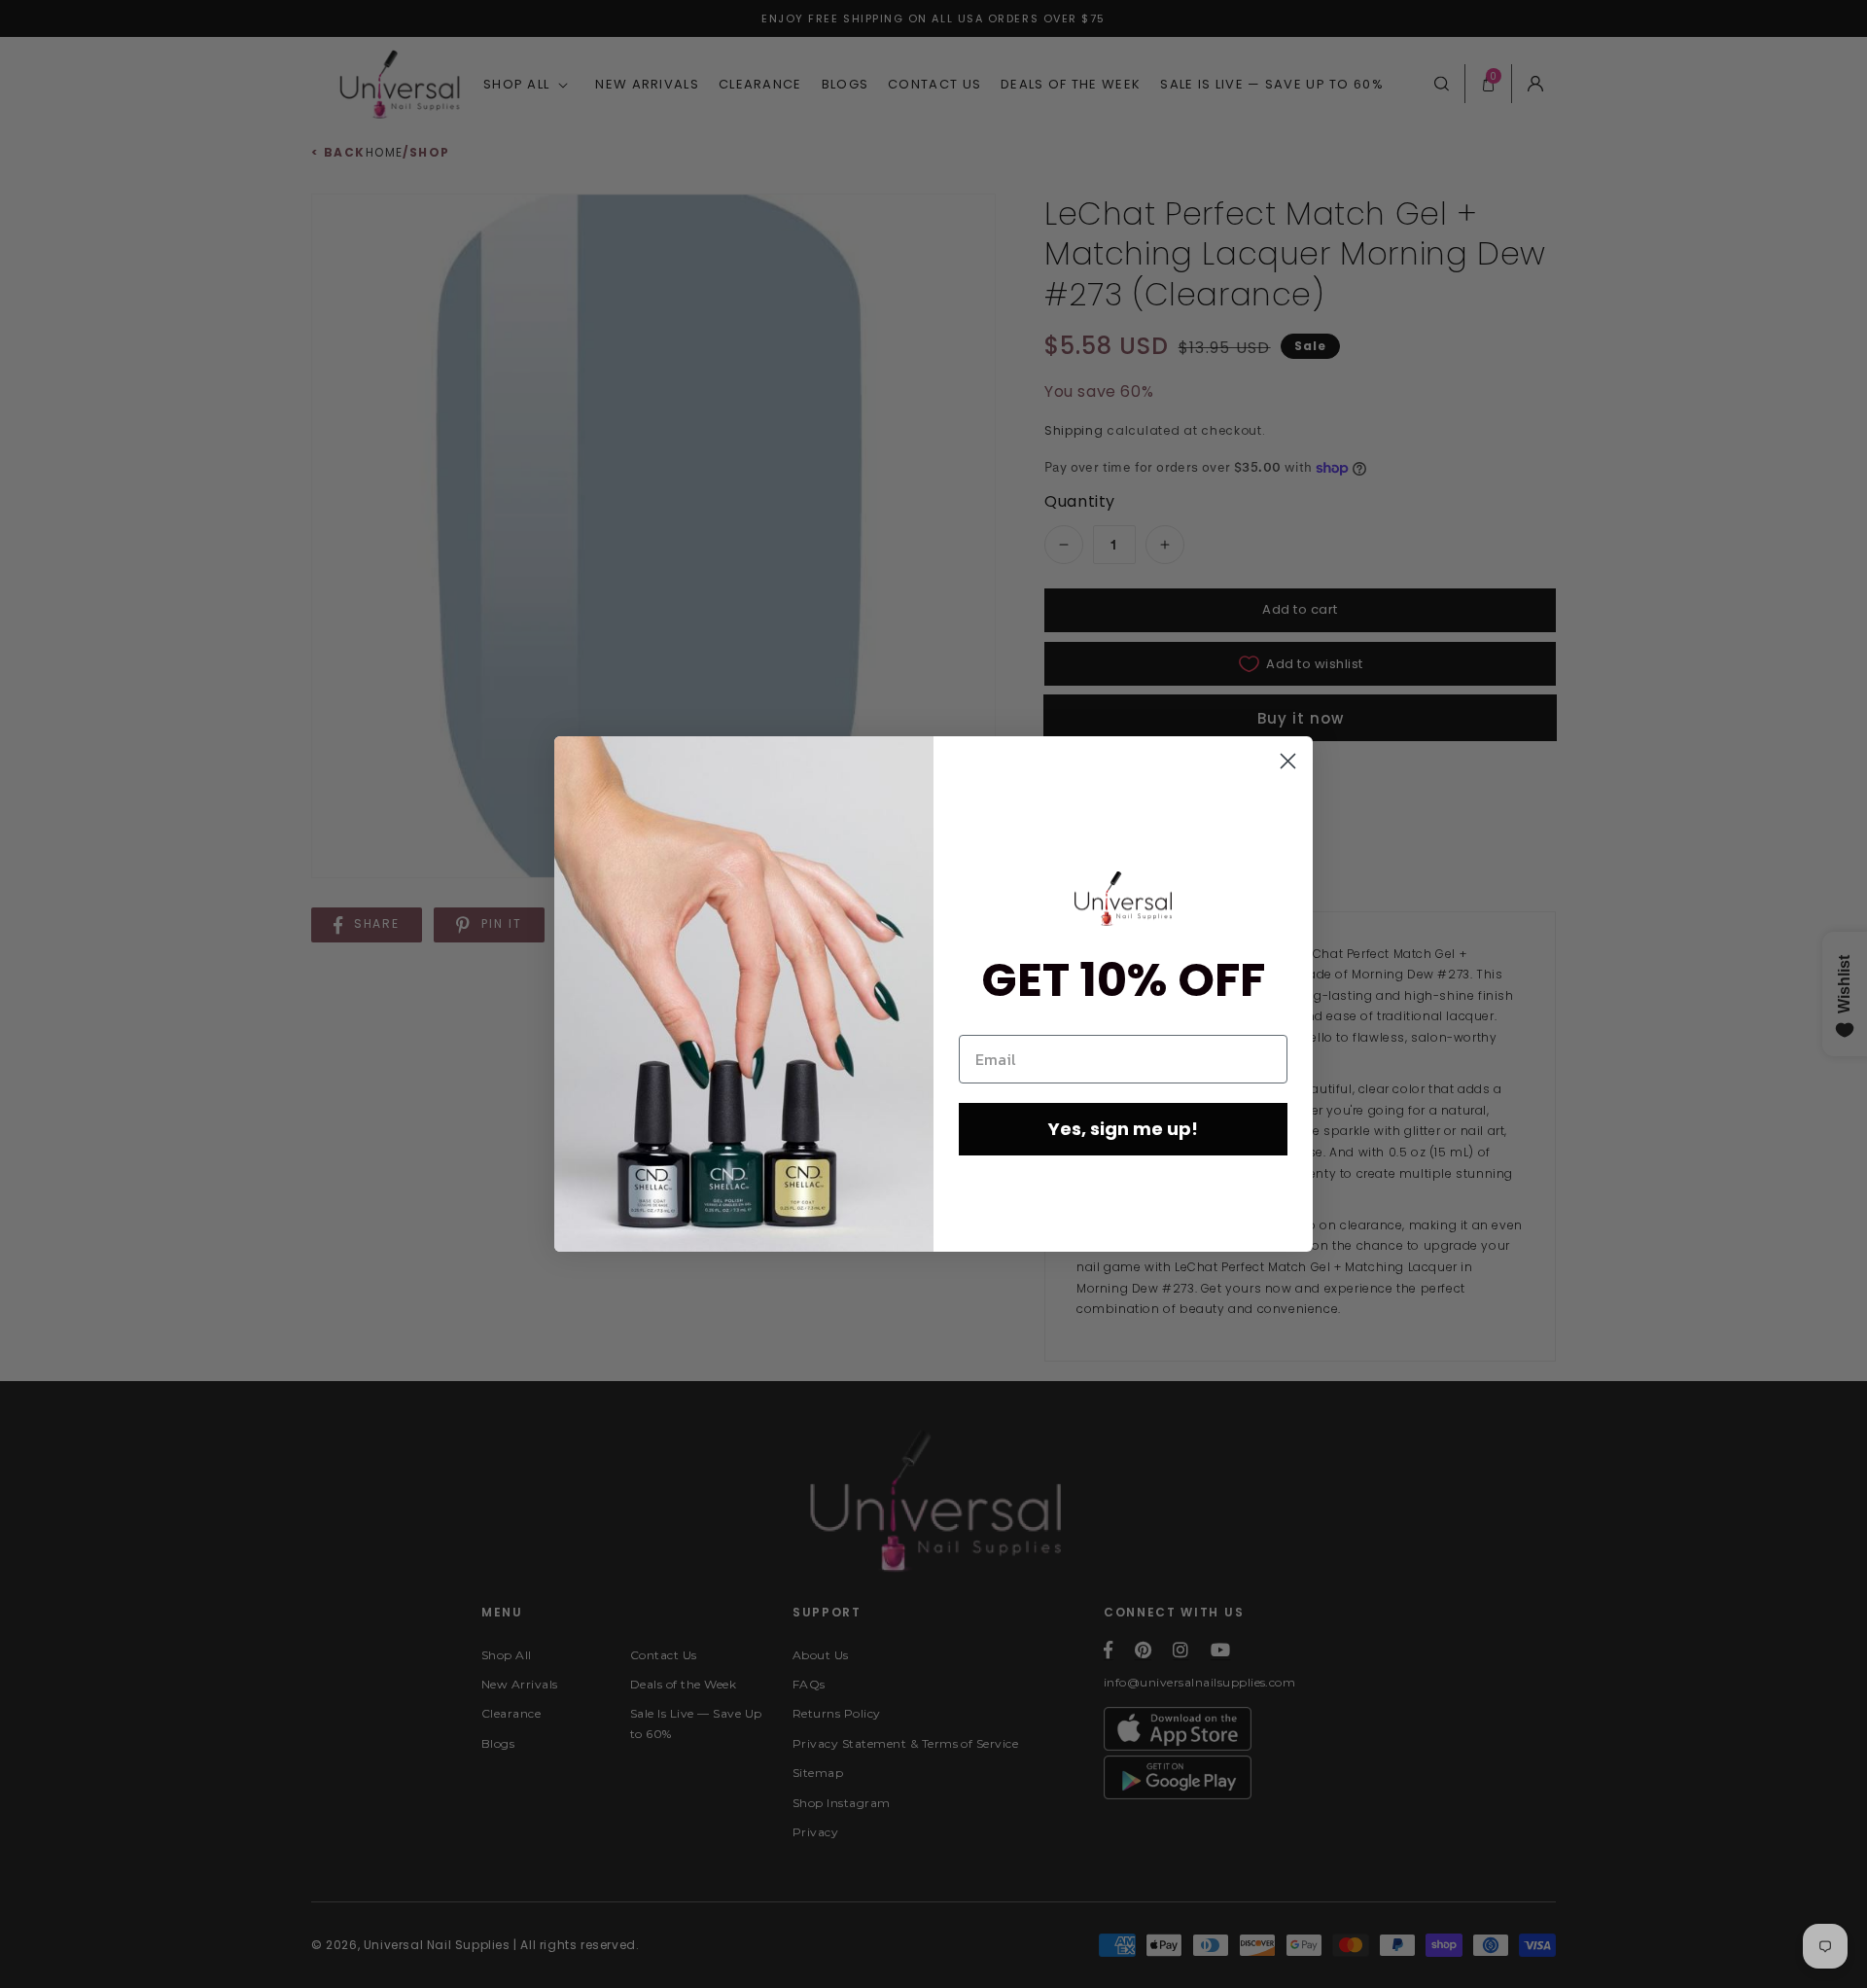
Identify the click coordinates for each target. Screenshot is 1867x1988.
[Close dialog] (1288, 761)
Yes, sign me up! (1123, 1129)
